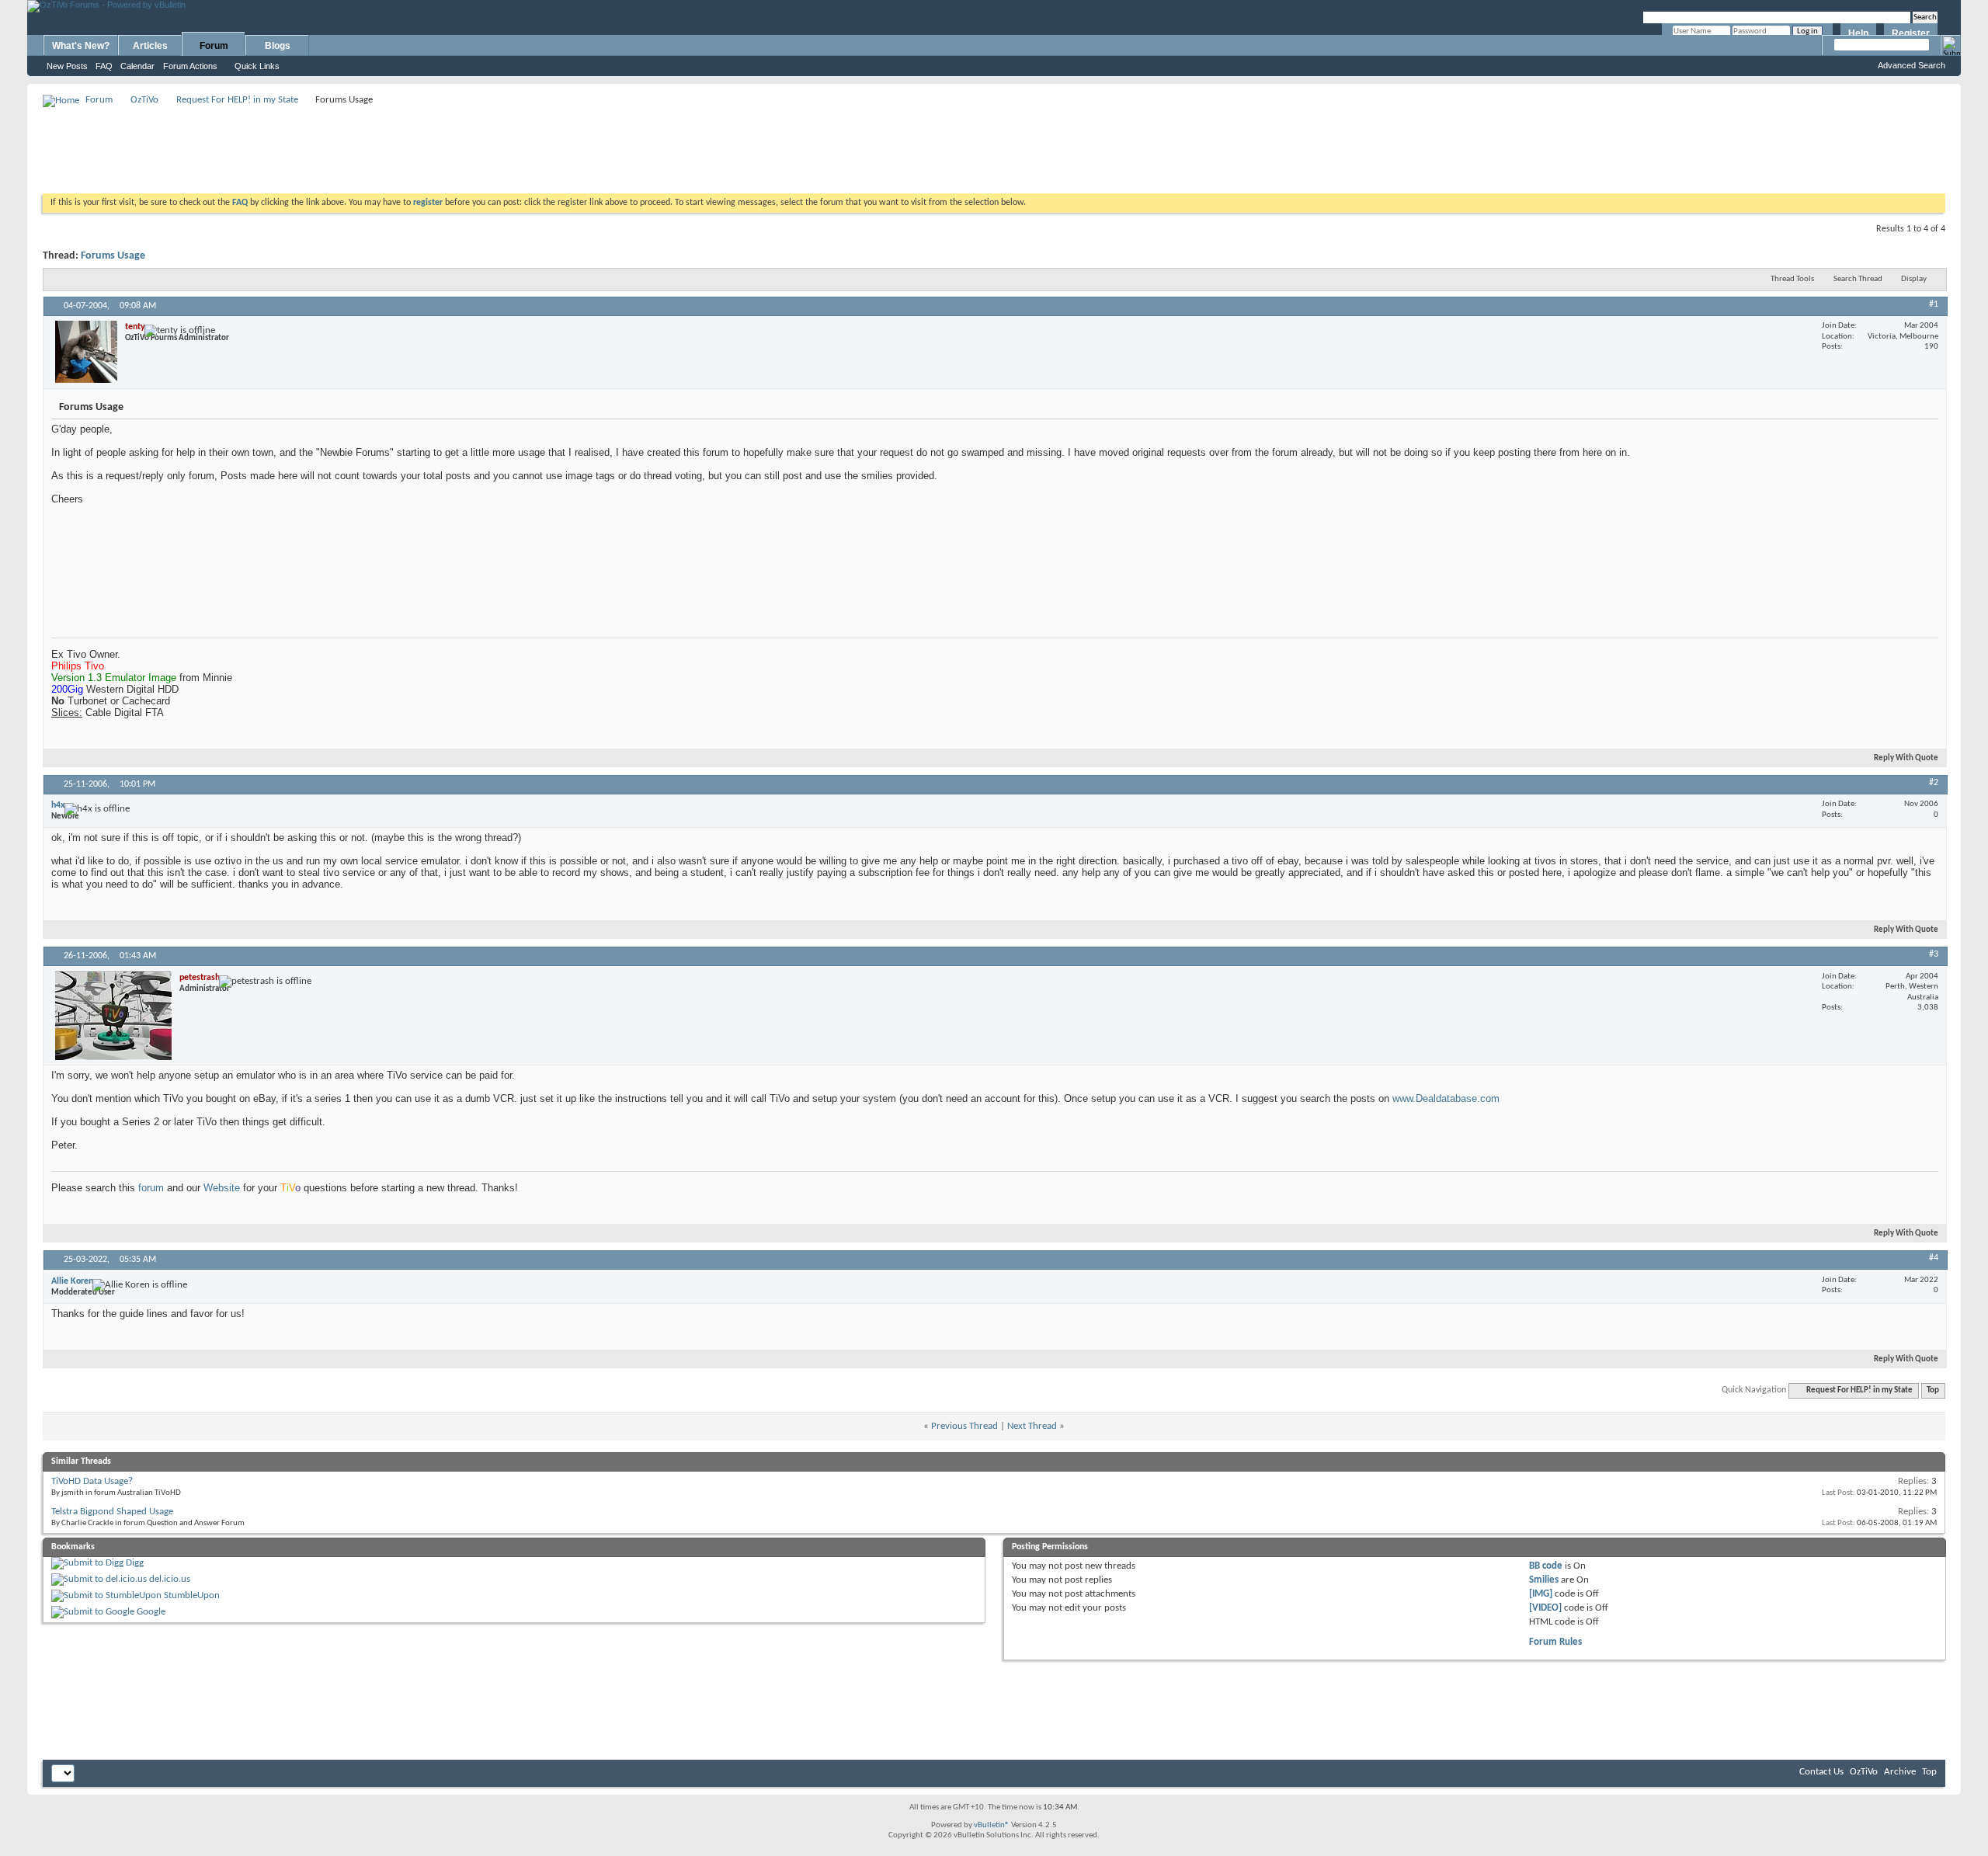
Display (1914, 279)
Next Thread (1032, 1426)
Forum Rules (1555, 1642)
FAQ (104, 66)
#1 (1934, 304)
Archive (1900, 1772)
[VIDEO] (1545, 1608)
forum (151, 1188)
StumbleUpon (192, 1595)
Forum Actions (190, 66)
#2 (1934, 783)
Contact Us (1821, 1772)
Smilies (1544, 1580)
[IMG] (1541, 1594)
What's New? (81, 46)
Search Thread (1858, 279)
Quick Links (257, 66)
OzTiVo (144, 100)
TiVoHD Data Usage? (92, 1481)
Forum (214, 46)
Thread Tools (1792, 279)
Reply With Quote (1906, 758)
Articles (150, 46)
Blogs (278, 46)
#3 (1934, 954)
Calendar (137, 66)
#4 (1934, 1258)
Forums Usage (113, 256)
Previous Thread (964, 1426)
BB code (1546, 1566)
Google (151, 1612)
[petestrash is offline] (113, 1016)
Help (1858, 33)
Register (1911, 33)
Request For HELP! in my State (237, 100)
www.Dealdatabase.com (1446, 1098)
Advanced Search (1912, 65)
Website (222, 1188)
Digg (135, 1563)
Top (1933, 1390)
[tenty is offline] (86, 352)
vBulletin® (992, 1825)
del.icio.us (170, 1579)
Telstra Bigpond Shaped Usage (112, 1512)
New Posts (67, 66)
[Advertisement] (994, 144)
